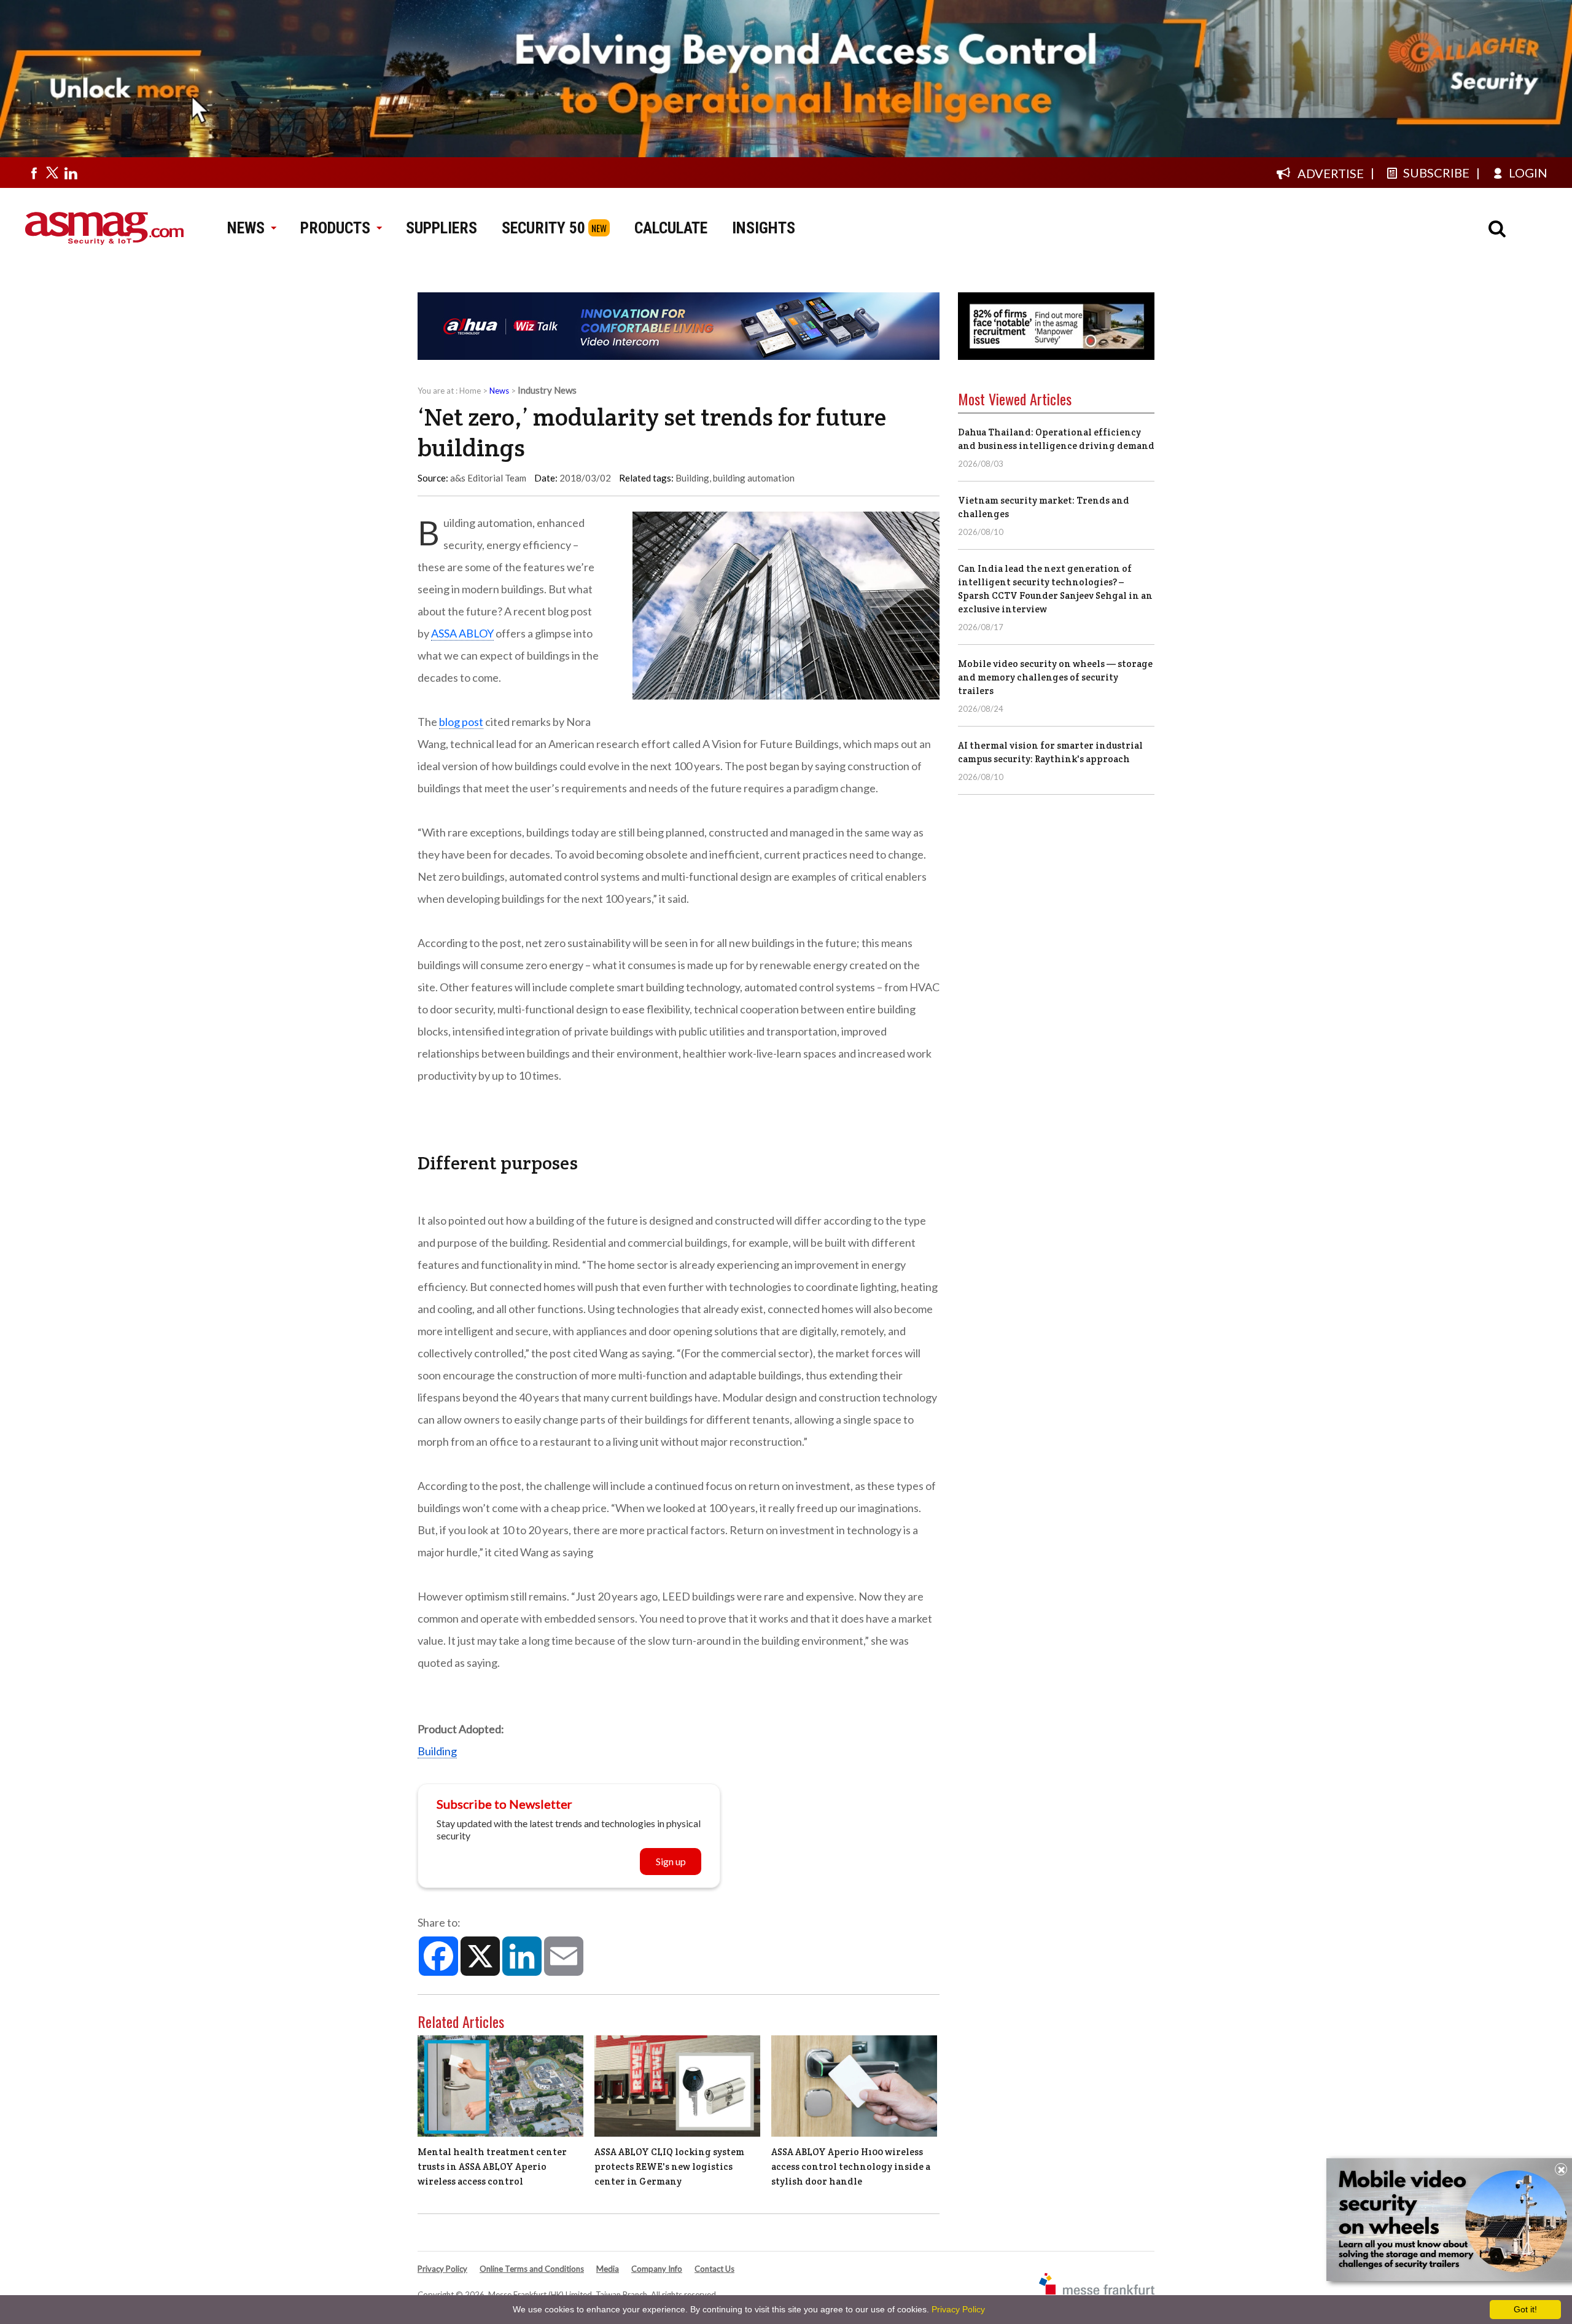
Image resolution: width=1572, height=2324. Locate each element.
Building (692, 478)
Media (608, 2269)
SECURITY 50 (543, 228)
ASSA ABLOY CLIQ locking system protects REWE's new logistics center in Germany (669, 2166)
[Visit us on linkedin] (71, 173)
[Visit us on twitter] (52, 173)
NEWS (246, 228)
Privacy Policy (442, 2269)
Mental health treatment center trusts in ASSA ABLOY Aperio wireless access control (492, 2166)
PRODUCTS (335, 228)
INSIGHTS (764, 228)
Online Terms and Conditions (532, 2269)
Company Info (657, 2269)
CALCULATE (671, 228)
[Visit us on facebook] (34, 173)
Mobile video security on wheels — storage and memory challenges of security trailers (1055, 677)
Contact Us (714, 2269)
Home (470, 391)
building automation (754, 478)
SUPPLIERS (442, 228)
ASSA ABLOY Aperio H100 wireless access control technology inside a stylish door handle (851, 2166)
